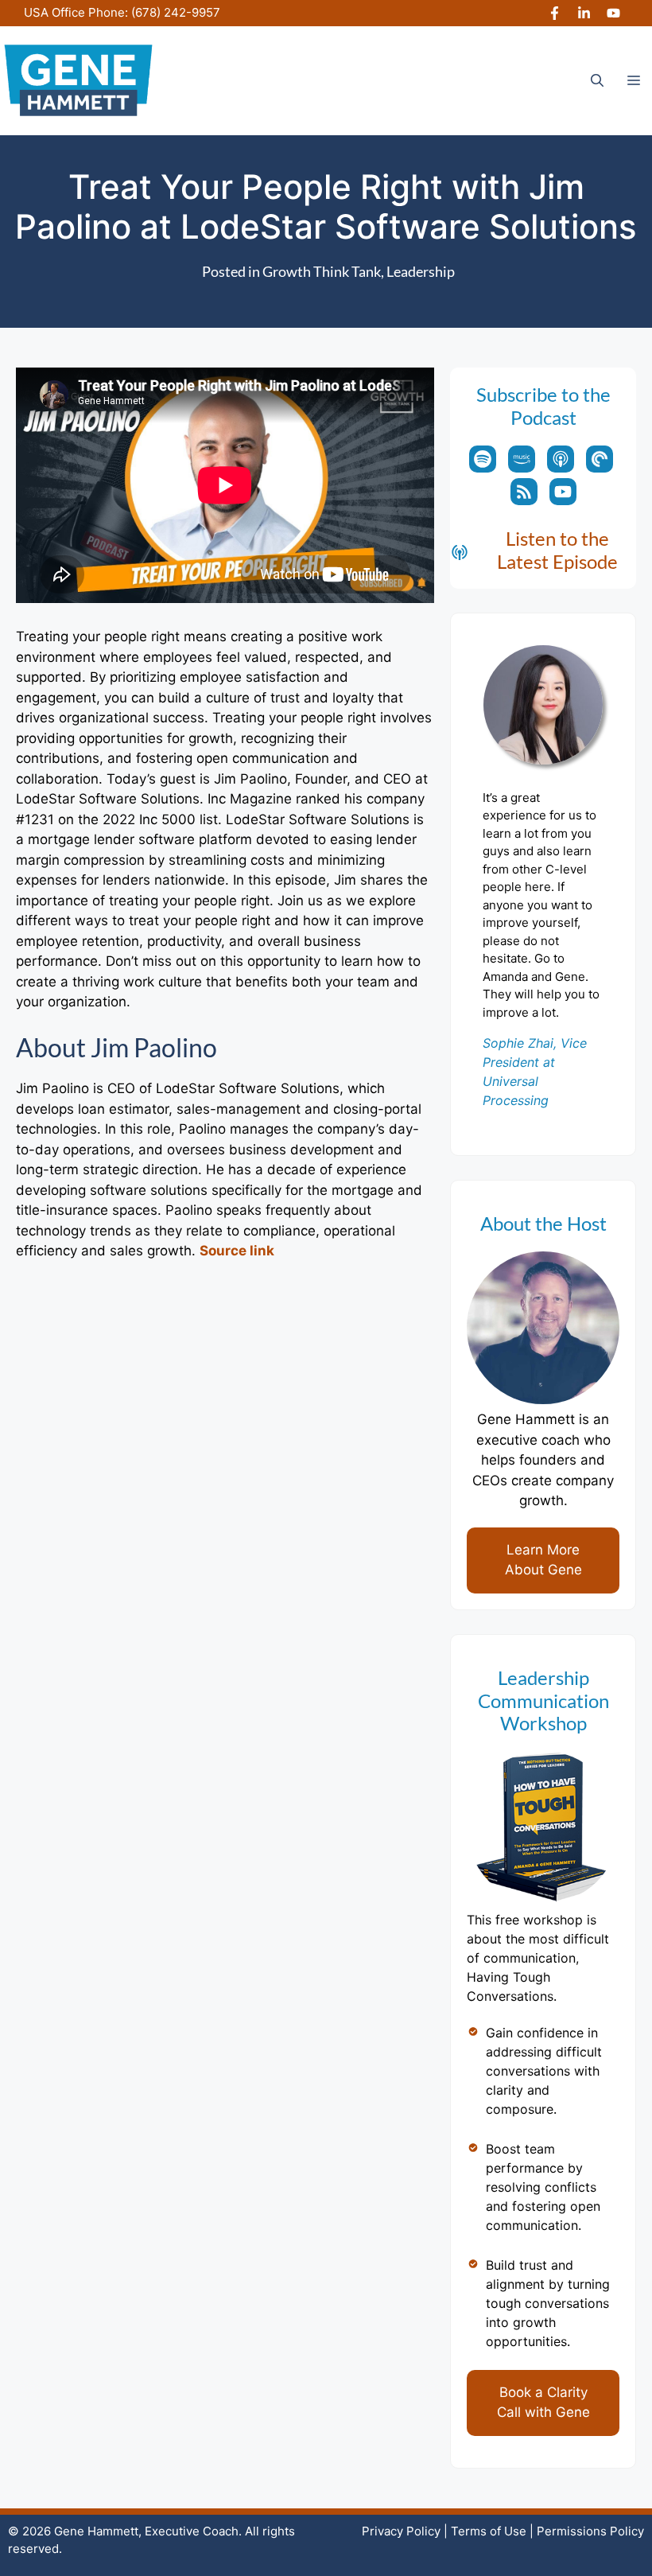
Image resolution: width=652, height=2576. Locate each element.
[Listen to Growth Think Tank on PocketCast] (600, 459)
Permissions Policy (590, 2531)
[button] (597, 80)
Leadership (421, 271)
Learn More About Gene (543, 1560)
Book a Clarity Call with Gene (543, 2403)
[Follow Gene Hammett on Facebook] (555, 13)
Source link (237, 1251)
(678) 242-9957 (176, 12)
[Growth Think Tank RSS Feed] (524, 492)
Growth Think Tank (322, 271)
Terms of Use (489, 2531)
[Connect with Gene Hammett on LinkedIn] (584, 13)
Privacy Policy (401, 2531)
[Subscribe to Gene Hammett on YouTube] (613, 13)
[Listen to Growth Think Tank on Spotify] (483, 459)
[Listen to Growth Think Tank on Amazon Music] (522, 459)
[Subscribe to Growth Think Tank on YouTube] (563, 492)
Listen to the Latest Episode (557, 550)
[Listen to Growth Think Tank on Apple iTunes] (561, 459)
